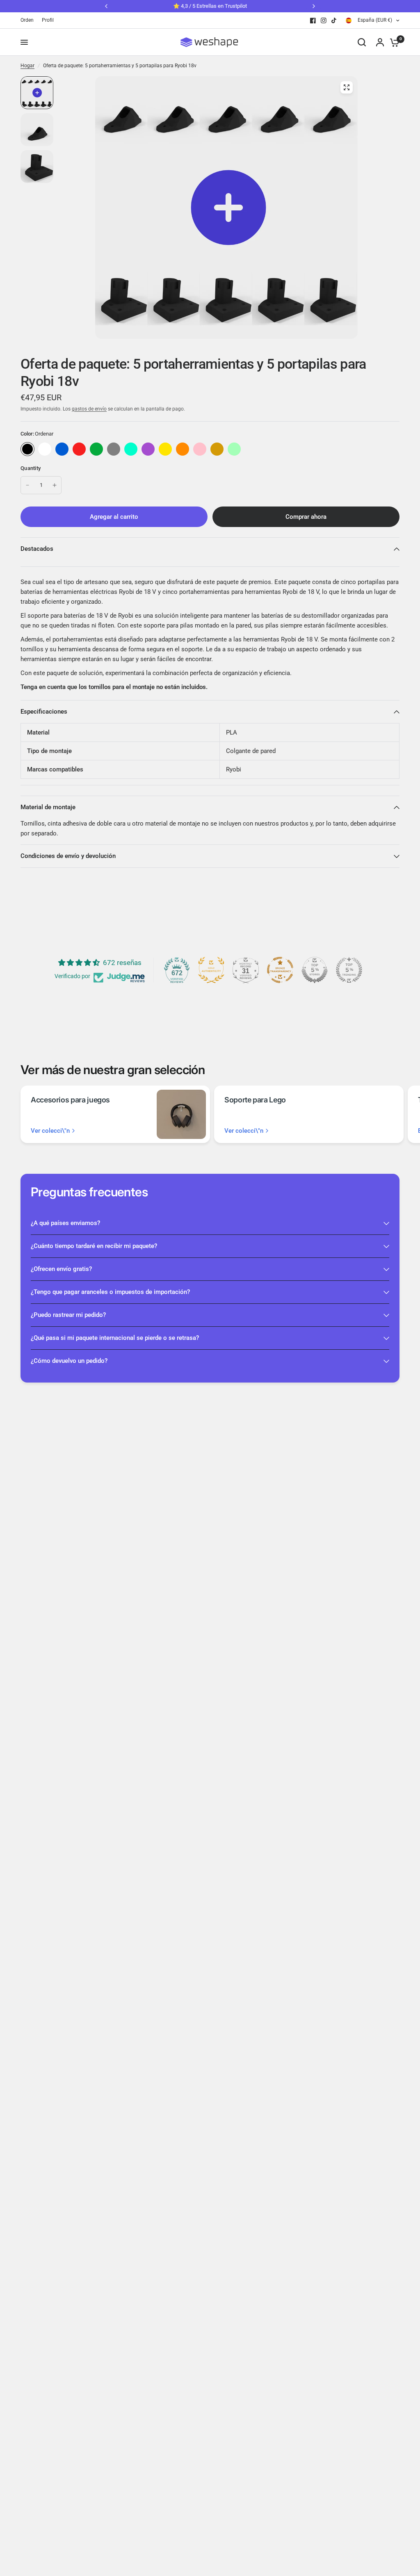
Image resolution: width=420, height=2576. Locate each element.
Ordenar (27, 449)
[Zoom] (347, 87)
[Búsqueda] (362, 42)
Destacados (37, 549)
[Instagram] (324, 21)
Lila (148, 449)
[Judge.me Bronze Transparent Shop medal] (280, 970)
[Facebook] (313, 21)
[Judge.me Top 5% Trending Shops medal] (349, 970)
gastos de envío (89, 409)
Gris (114, 449)
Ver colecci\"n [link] (50, 1131)
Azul (62, 449)
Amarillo (165, 449)
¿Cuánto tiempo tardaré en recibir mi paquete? (94, 1246)
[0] (393, 42)
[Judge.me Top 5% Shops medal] (315, 970)
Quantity (31, 468)
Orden (27, 20)
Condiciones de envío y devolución (68, 856)
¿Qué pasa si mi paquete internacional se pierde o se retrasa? (115, 1338)
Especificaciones (44, 712)
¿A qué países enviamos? (65, 1223)
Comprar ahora (306, 517)
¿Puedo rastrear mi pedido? (68, 1315)
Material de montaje (48, 807)
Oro (217, 449)
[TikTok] (334, 21)
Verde (96, 449)
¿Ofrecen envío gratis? (61, 1269)
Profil (48, 20)
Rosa (200, 449)
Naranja (183, 449)
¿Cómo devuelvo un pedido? (69, 1361)
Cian (131, 449)
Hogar (27, 66)
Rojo (79, 449)
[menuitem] (29, 20)
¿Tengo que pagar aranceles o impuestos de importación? (110, 1292)
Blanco (45, 449)
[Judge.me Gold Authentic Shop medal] (211, 970)
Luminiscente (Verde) (234, 449)
